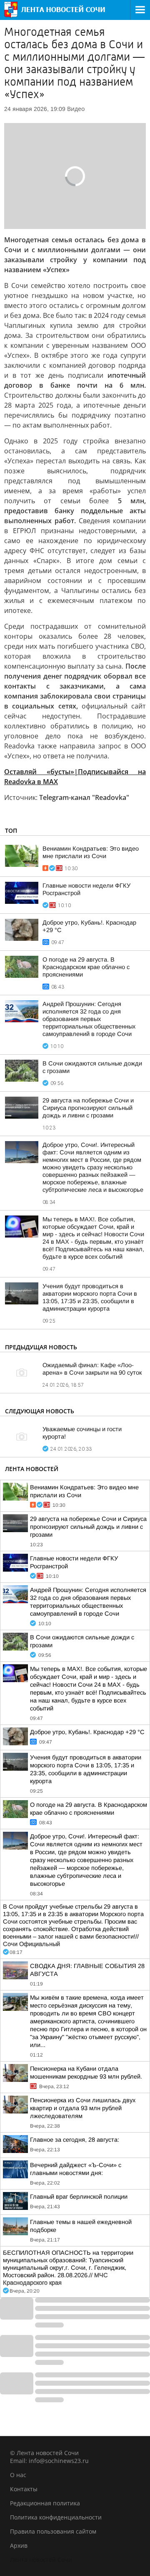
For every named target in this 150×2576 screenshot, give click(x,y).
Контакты (24, 2489)
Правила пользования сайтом (53, 2531)
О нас (18, 2475)
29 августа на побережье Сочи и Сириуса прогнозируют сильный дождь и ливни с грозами (88, 1108)
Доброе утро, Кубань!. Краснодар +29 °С (87, 1732)
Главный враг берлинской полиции (79, 2197)
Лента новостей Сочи (41, 2560)
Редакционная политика (45, 2503)
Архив (19, 2545)
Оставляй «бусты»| (41, 772)
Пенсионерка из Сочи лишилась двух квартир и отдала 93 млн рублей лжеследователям (83, 2108)
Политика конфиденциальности (56, 2517)
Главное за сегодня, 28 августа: (75, 2140)
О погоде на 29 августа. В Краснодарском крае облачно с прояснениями (86, 967)
